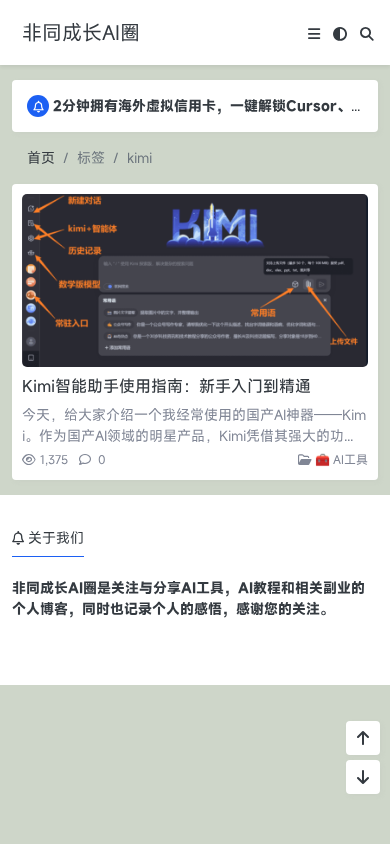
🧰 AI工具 (340, 459)
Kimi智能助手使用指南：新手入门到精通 (166, 386)
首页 (41, 157)
